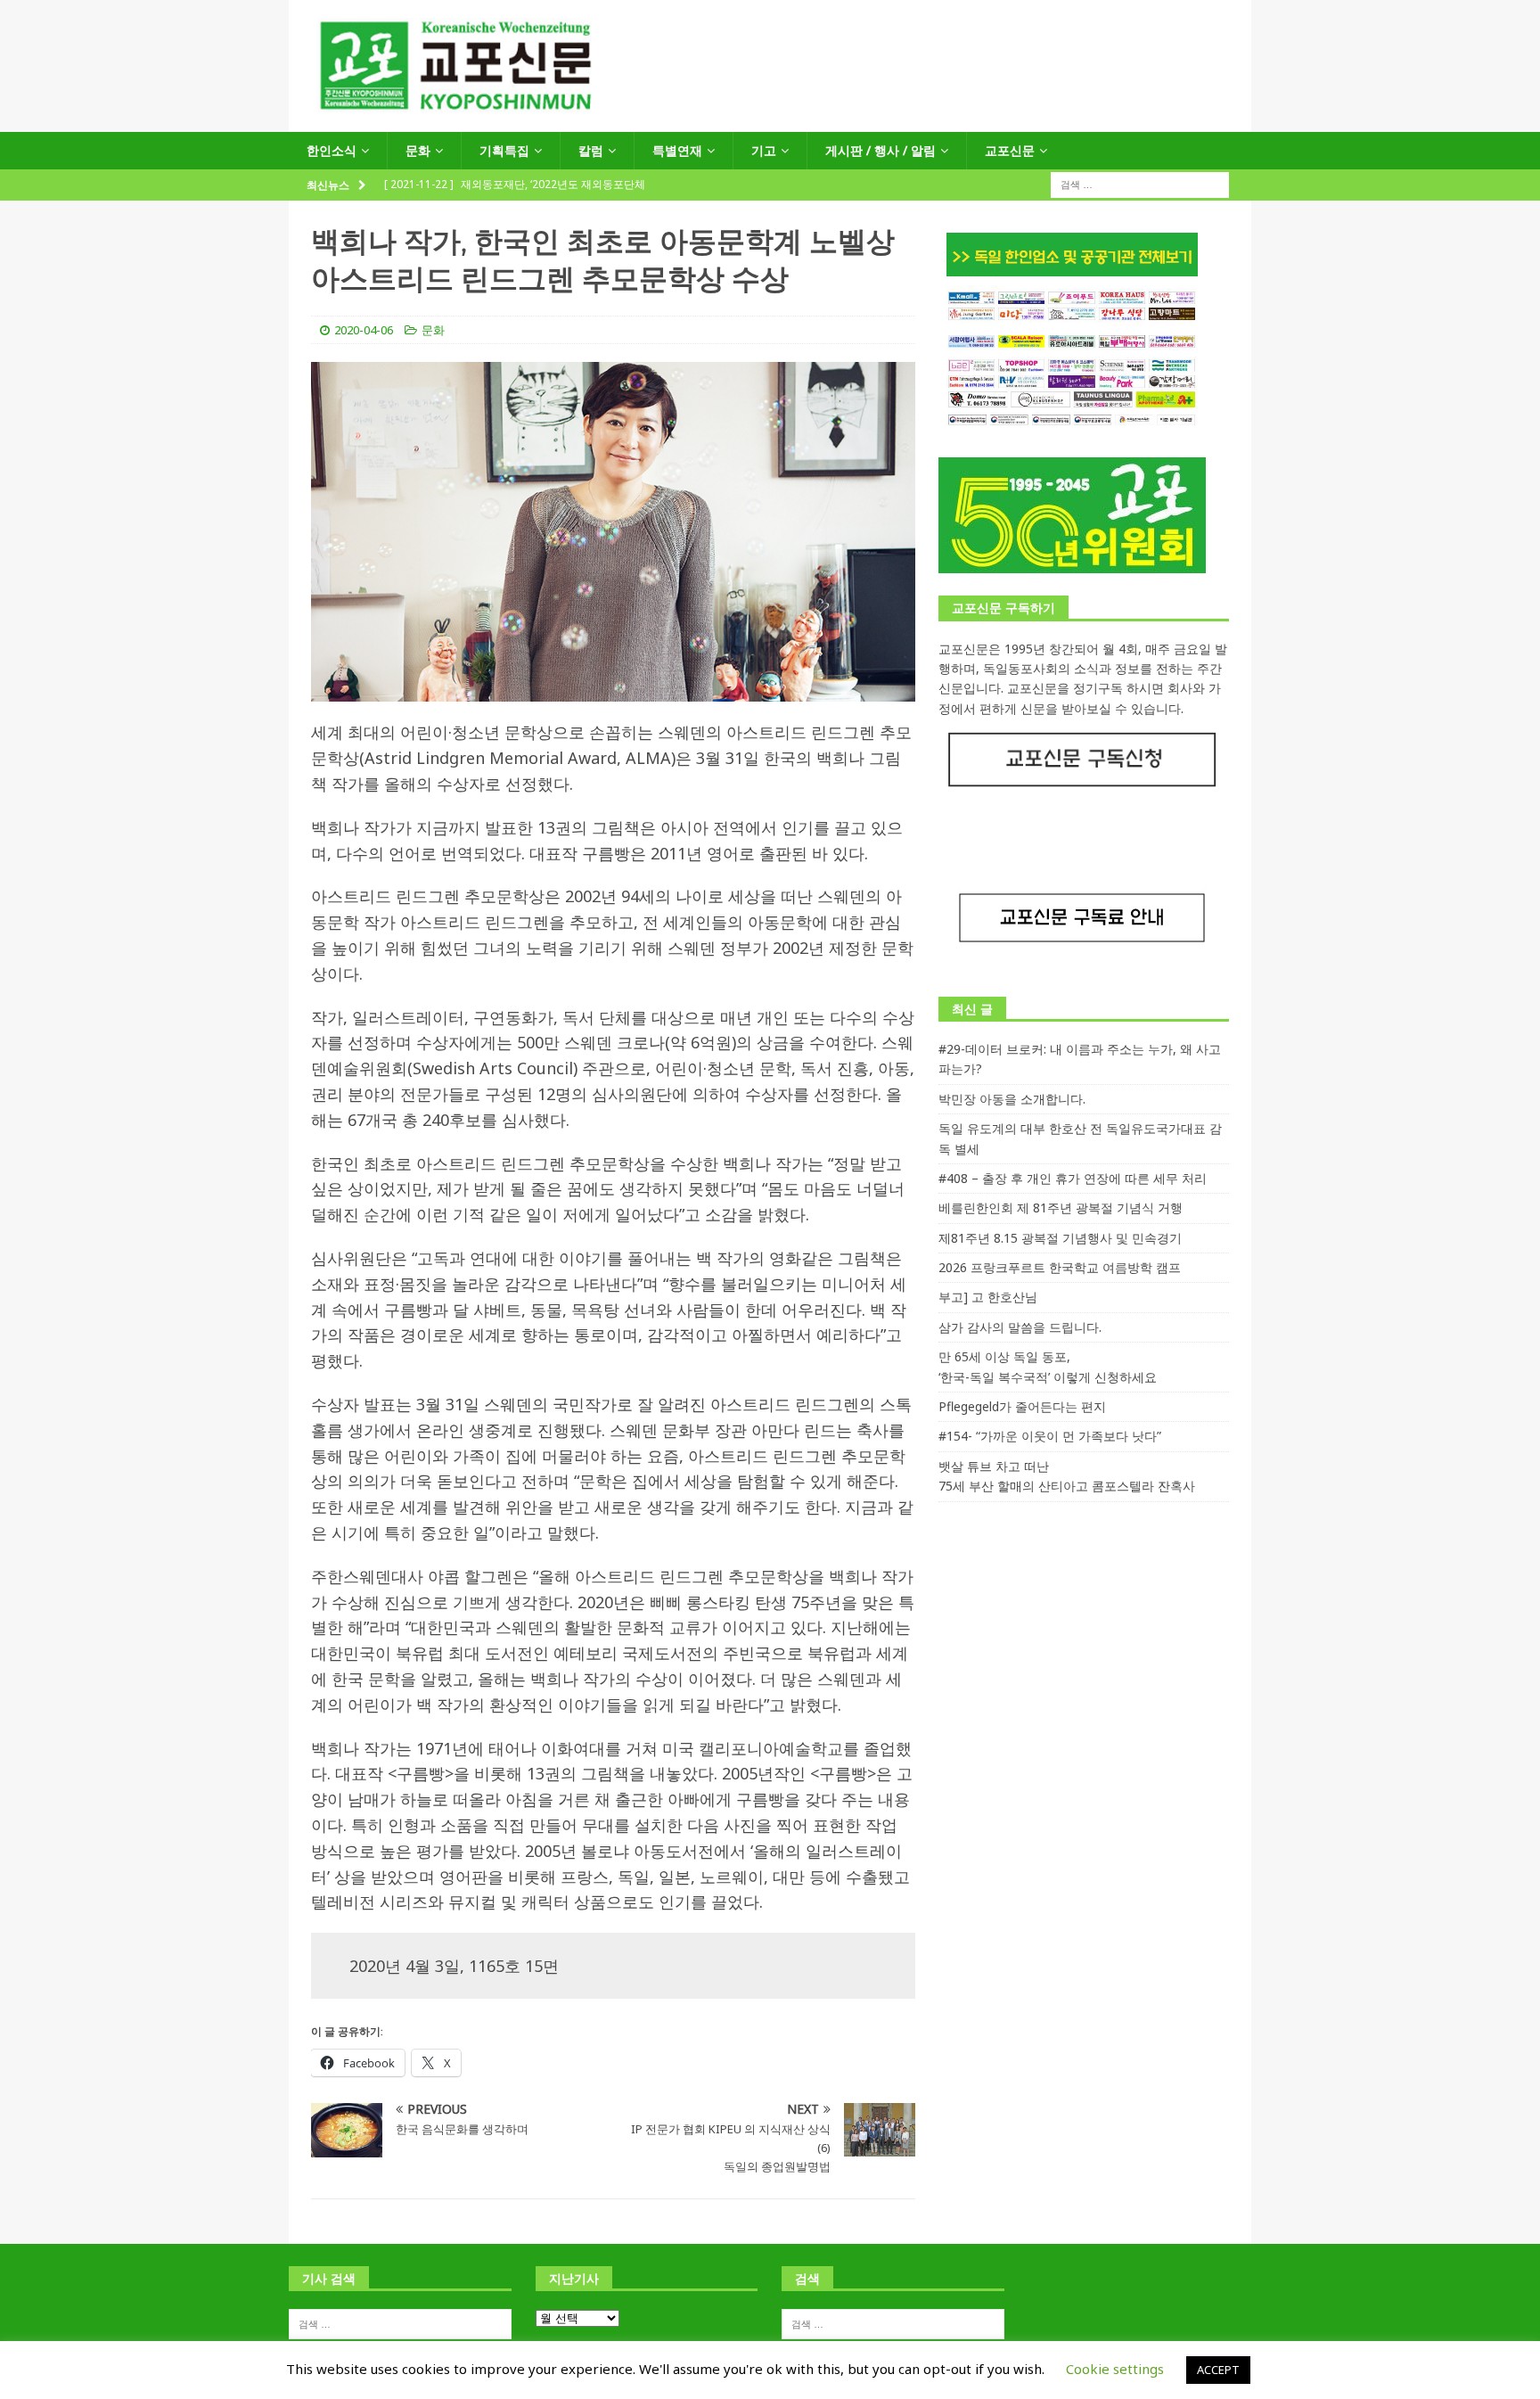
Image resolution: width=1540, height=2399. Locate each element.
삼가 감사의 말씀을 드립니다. (1020, 1327)
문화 (418, 150)
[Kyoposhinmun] (770, 122)
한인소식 (332, 150)
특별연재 (677, 150)
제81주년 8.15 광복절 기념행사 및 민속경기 (1060, 1238)
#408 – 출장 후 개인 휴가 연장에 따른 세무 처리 (1073, 1178)
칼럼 (591, 150)
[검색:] (1140, 184)
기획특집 (504, 150)
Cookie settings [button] (1115, 2369)
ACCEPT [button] (1218, 2370)
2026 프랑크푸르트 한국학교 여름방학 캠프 (1060, 1267)
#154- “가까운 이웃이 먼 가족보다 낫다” (1050, 1436)
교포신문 (1010, 150)
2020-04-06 (364, 330)
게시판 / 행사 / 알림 (881, 150)
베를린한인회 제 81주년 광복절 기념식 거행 (1061, 1208)
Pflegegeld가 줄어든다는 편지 (1022, 1406)
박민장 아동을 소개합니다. (1012, 1099)
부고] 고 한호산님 (988, 1297)
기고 (764, 150)
